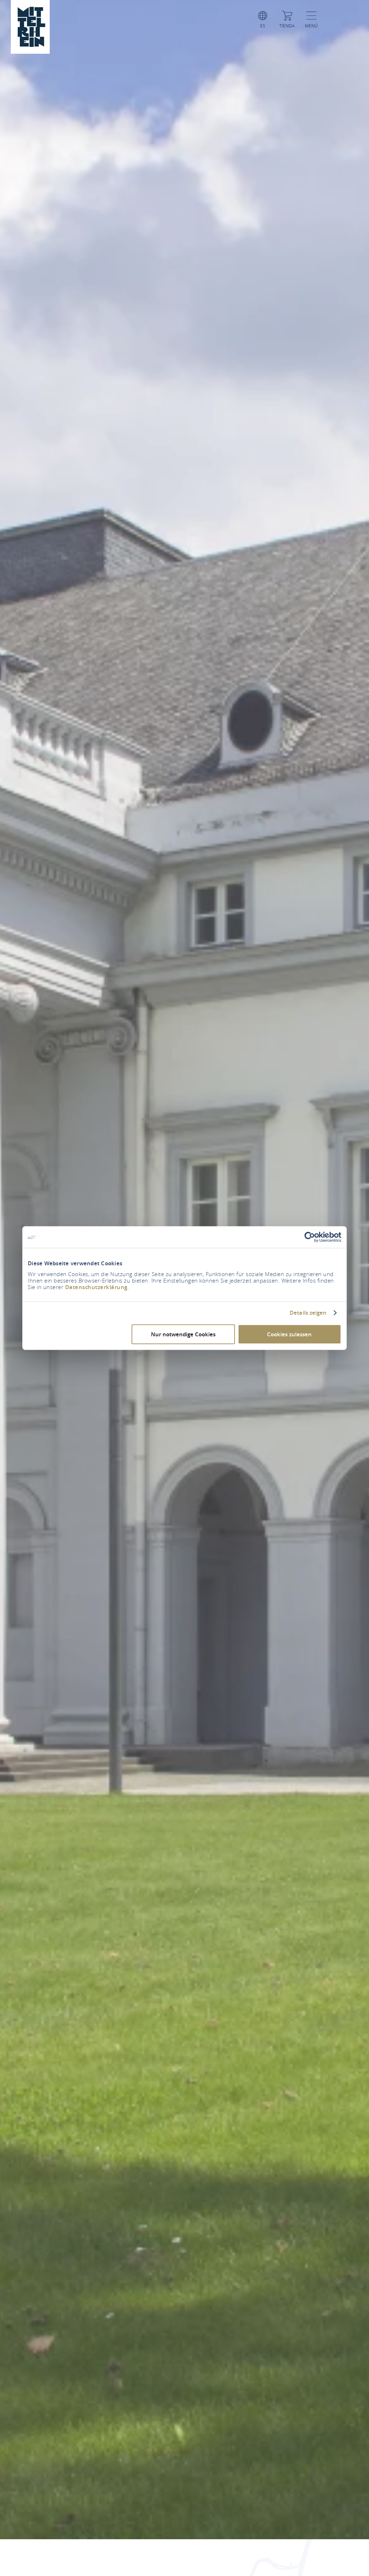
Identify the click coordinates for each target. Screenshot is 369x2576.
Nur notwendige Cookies (183, 1334)
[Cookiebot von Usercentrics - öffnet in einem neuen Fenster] (310, 1237)
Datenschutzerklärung (96, 1287)
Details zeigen (308, 1313)
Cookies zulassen (289, 1334)
